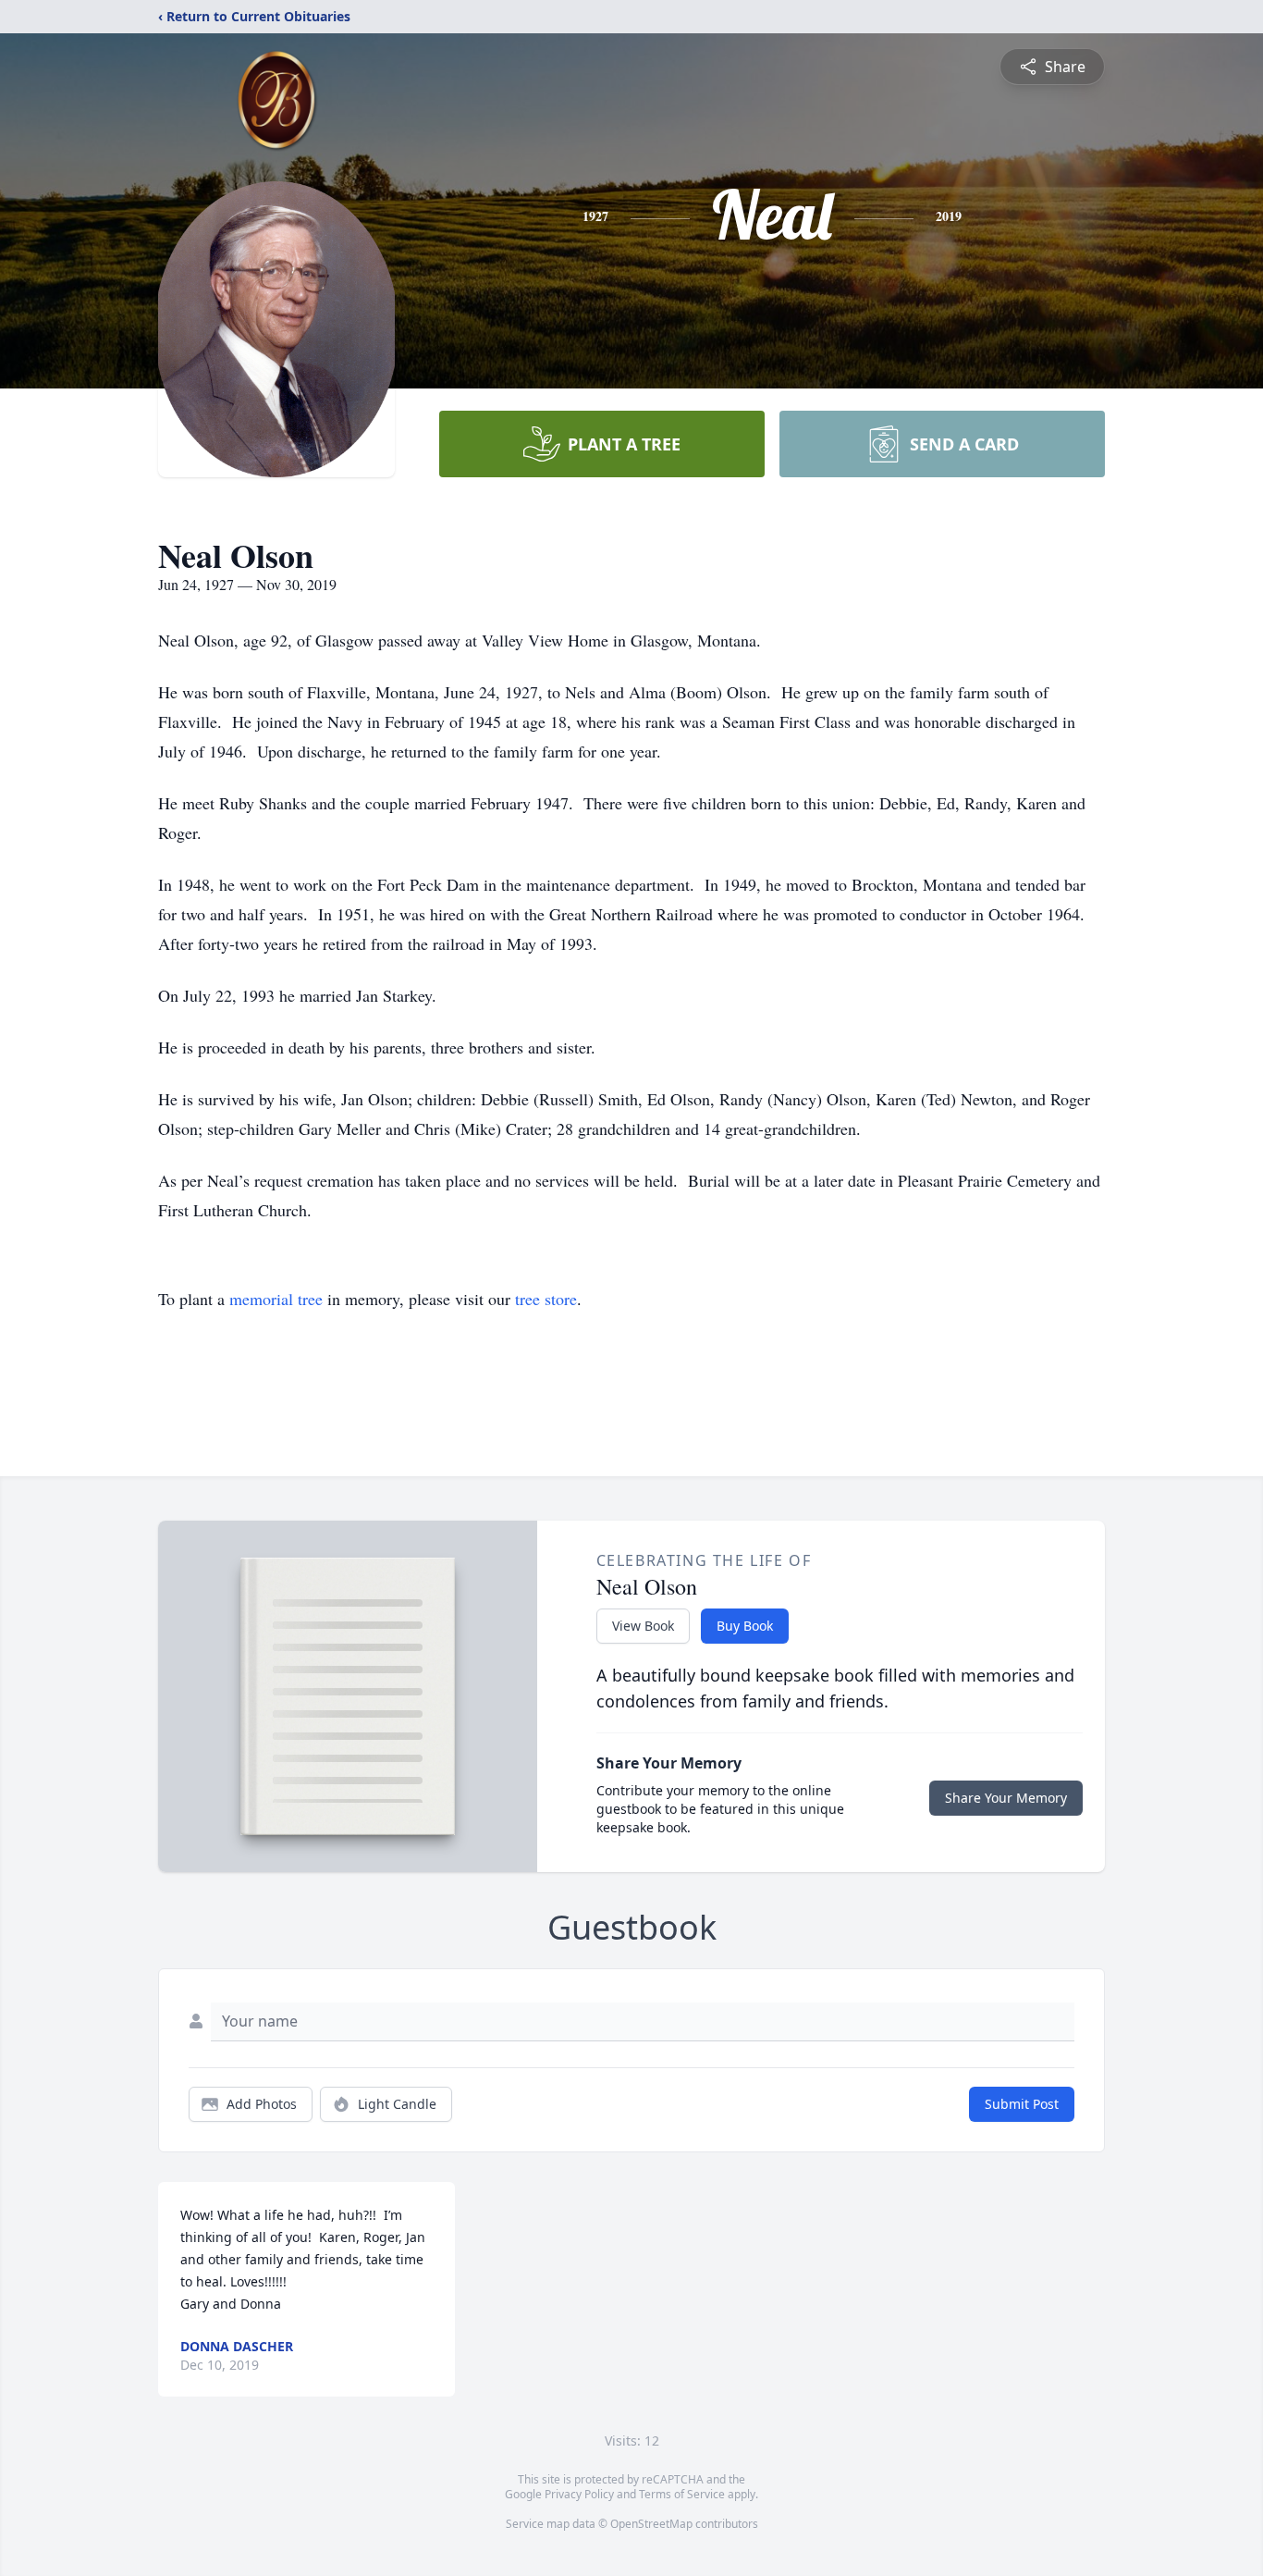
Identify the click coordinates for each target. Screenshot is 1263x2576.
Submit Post (1022, 2104)
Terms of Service (682, 2494)
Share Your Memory (1006, 1798)
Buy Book (745, 1626)
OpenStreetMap (651, 2524)
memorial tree (276, 1299)
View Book (643, 1626)
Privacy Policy (579, 2494)
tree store (546, 1299)
